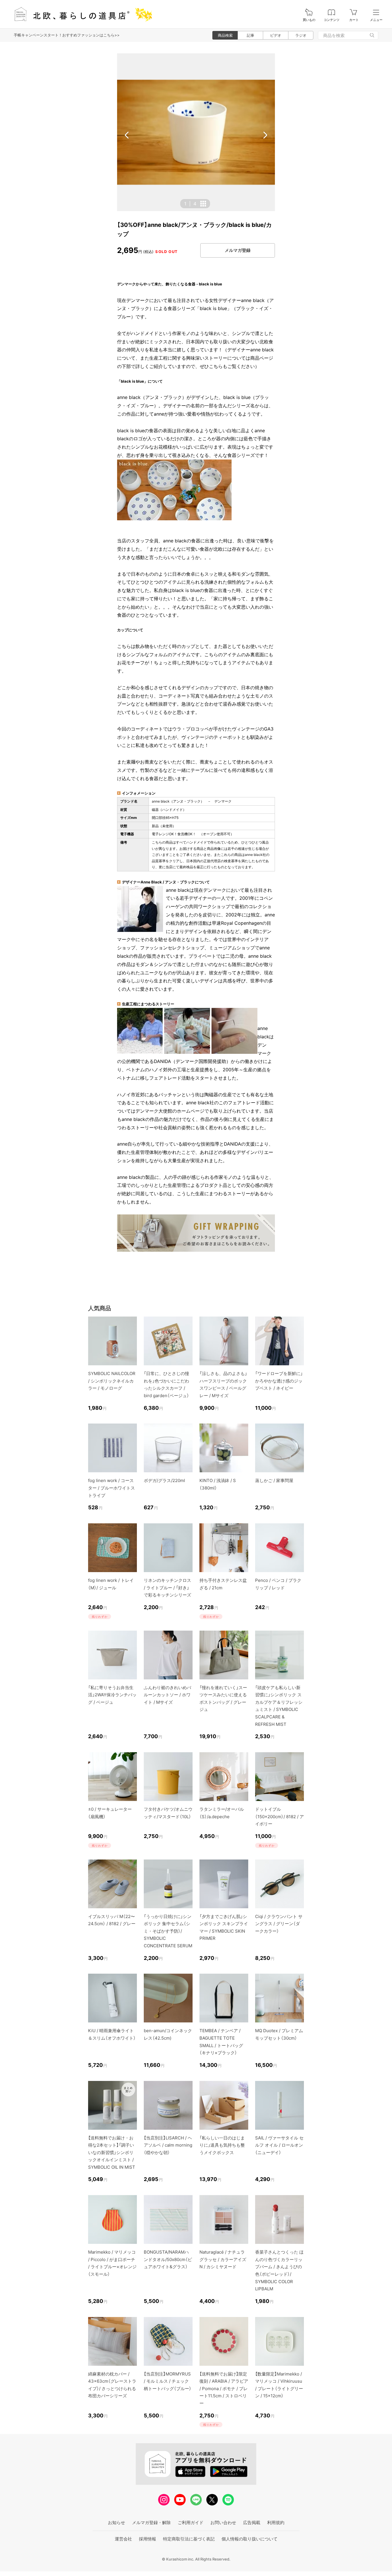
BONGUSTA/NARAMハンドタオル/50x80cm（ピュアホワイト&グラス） (168, 2259)
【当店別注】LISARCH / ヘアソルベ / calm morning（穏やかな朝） (168, 2145)
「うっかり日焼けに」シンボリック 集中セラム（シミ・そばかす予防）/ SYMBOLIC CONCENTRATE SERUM (168, 1931)
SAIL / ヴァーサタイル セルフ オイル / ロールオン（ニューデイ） (279, 2145)
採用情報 (148, 2539)
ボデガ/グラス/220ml (164, 1480)
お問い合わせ (223, 2523)
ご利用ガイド (191, 2523)
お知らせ (117, 2523)
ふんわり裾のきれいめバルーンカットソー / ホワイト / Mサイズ (167, 1695)
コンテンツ (332, 20)
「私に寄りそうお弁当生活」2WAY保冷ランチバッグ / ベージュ (112, 1695)
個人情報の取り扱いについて (250, 2539)
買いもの (309, 20)
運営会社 (123, 2539)
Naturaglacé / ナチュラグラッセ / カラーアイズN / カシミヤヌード (223, 2259)
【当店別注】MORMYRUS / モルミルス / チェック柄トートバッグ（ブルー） (168, 2381)
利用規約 (276, 2523)
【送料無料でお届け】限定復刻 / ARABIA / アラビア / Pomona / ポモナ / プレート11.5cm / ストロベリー (224, 2389)
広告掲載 (252, 2523)
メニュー (376, 20)
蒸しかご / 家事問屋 (274, 1480)
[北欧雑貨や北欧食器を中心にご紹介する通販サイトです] (81, 14)
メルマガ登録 (238, 250)
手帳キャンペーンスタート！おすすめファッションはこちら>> (67, 35)
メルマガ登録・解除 (151, 2523)
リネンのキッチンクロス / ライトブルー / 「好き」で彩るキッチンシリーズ (167, 1588)
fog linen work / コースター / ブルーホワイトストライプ (111, 1488)
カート (354, 20)
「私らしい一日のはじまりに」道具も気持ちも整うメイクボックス (222, 2145)
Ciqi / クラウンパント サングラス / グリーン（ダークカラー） (279, 1924)
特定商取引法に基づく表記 (189, 2539)
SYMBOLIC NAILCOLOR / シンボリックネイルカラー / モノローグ (112, 1381)
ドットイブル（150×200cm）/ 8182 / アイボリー (280, 1816)
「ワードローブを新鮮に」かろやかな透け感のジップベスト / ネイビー (279, 1381)
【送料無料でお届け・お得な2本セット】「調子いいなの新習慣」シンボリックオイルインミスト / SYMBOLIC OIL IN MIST (112, 2152)
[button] (127, 135)
